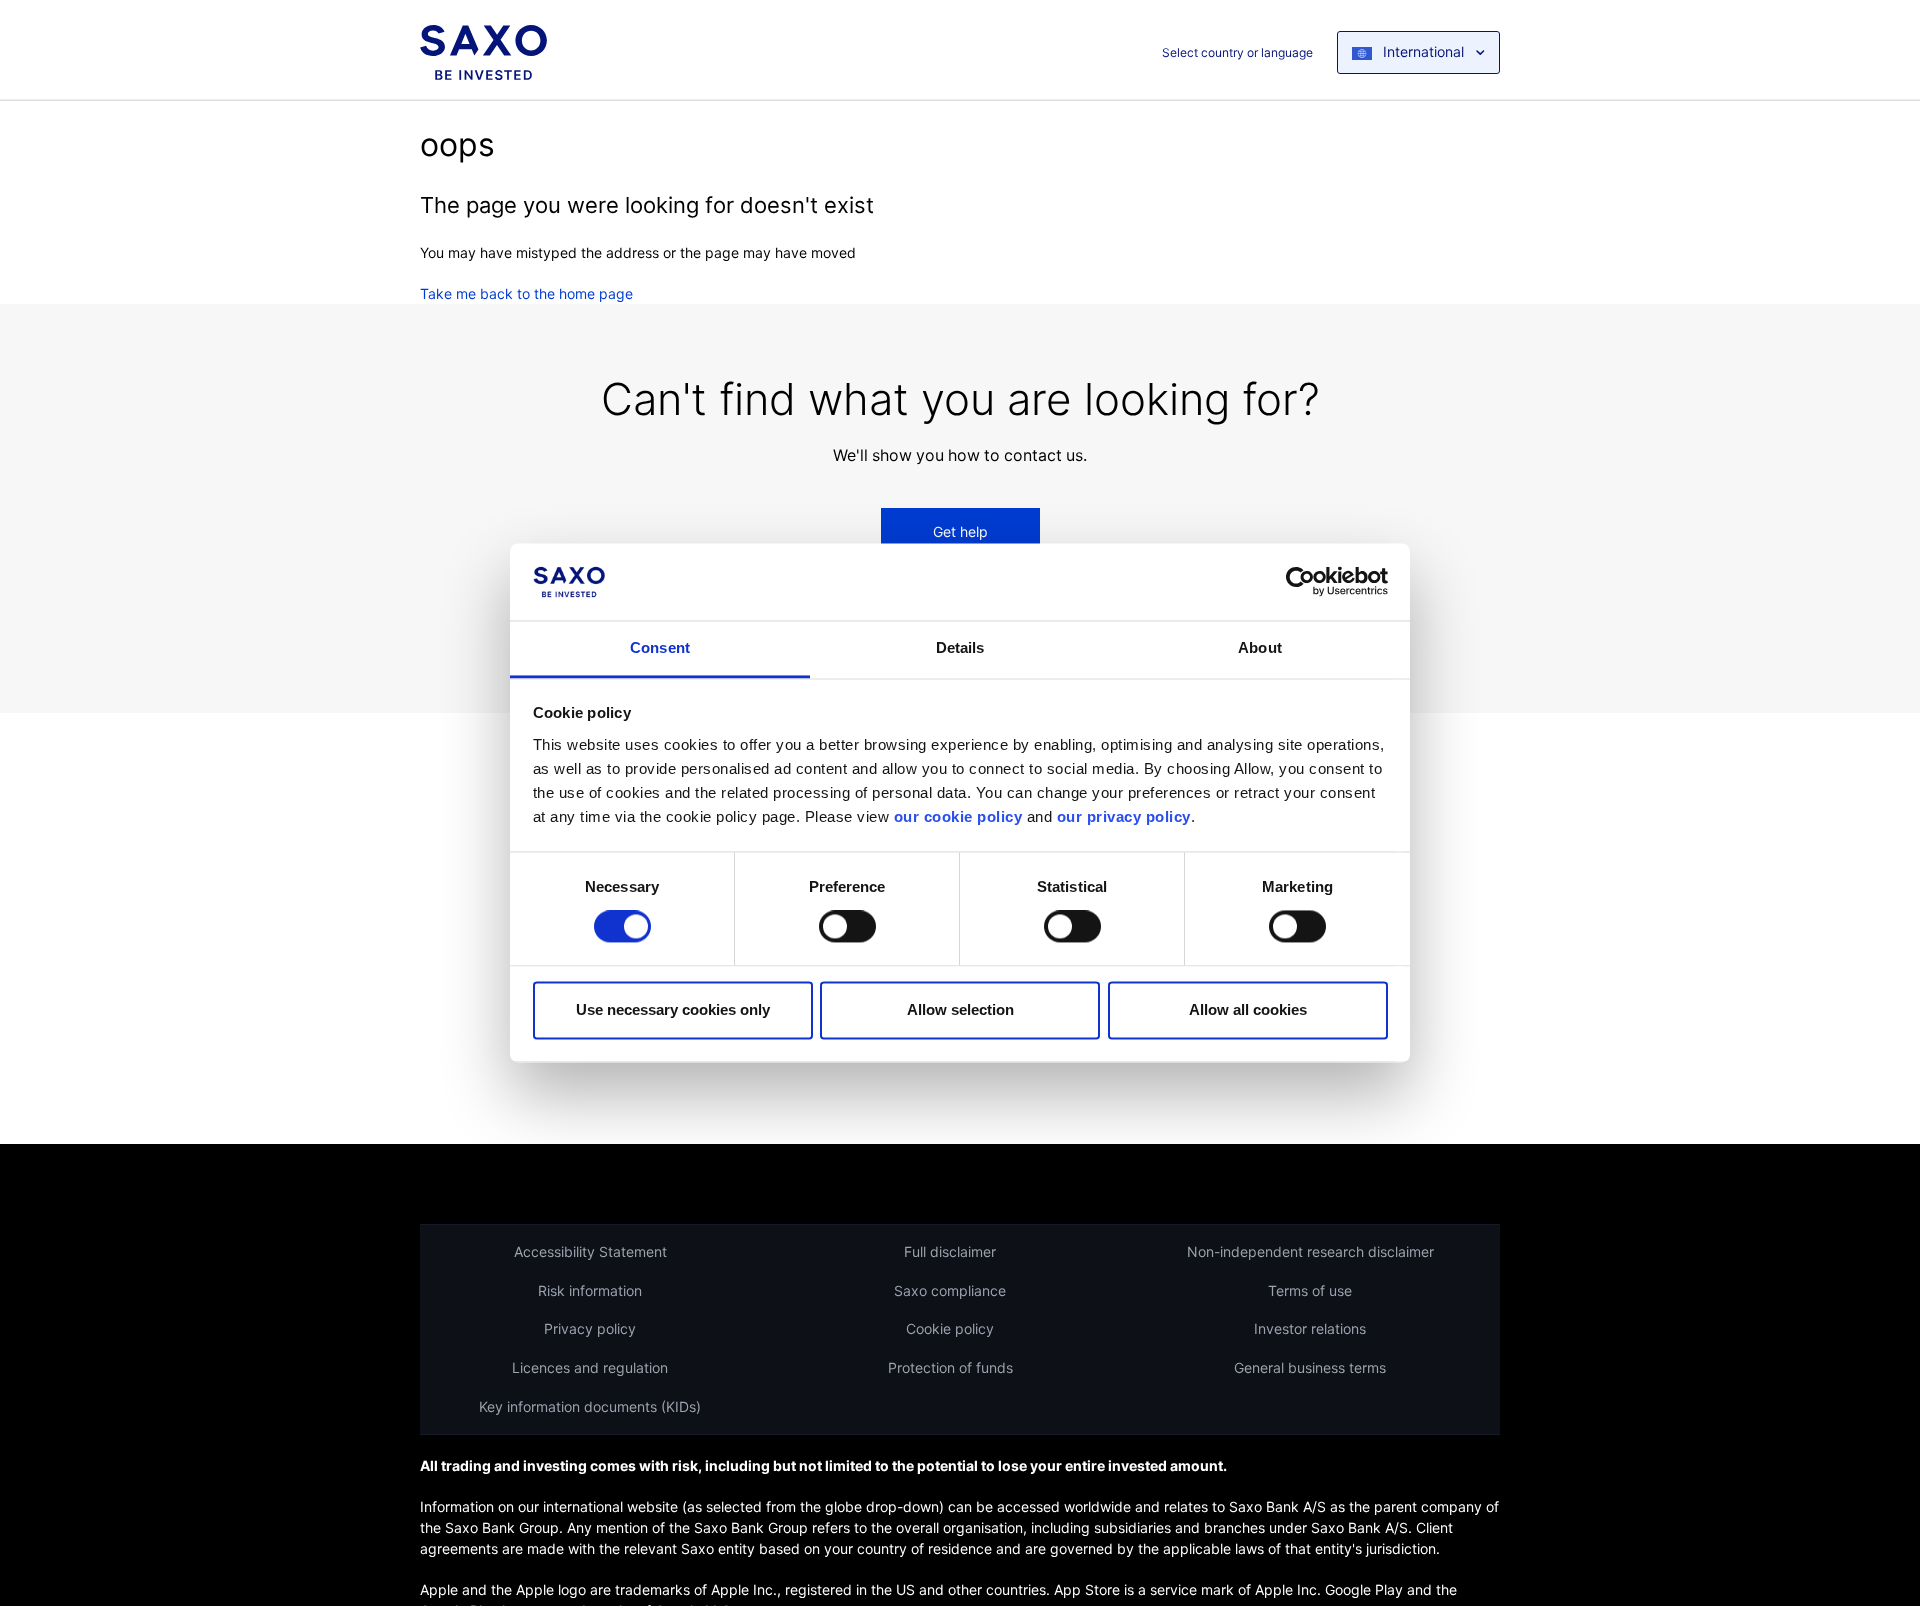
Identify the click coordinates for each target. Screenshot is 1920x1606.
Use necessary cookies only (673, 1009)
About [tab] (1260, 647)
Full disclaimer (950, 1251)
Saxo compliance (950, 1290)
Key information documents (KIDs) (590, 1406)
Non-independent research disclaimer (1310, 1251)
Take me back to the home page (526, 293)
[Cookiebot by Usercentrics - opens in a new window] (1300, 582)
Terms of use (1310, 1290)
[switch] (847, 927)
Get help (960, 531)
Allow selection (960, 1009)
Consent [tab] (660, 647)
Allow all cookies (1248, 1009)
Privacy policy (590, 1328)
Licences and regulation (590, 1367)
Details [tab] (960, 647)
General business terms (1310, 1367)
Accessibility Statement (590, 1251)
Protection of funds (950, 1367)
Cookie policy (950, 1328)
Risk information (590, 1290)
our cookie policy (958, 816)
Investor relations (1310, 1328)
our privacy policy (1124, 816)
